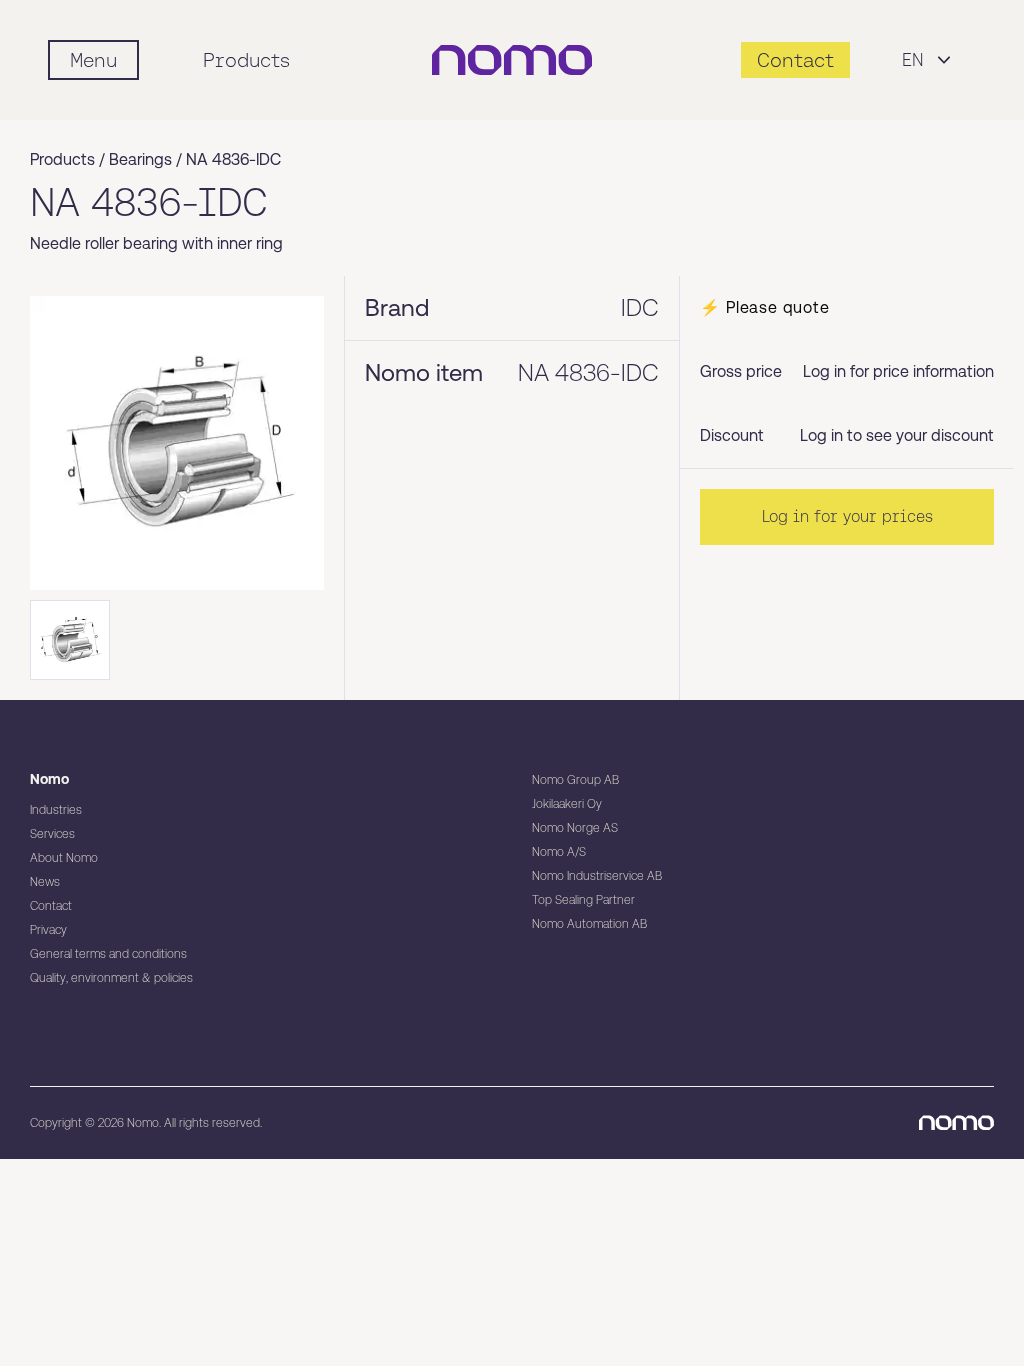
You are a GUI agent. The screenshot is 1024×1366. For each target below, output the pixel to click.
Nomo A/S (559, 852)
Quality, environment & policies (111, 978)
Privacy (48, 930)
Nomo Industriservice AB (597, 876)
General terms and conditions (108, 954)
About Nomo (64, 858)
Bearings (140, 159)
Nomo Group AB (575, 780)
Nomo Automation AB (589, 924)
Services (52, 834)
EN (913, 59)
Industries (56, 810)
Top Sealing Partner (583, 900)
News (45, 882)
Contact (51, 906)
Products (246, 60)
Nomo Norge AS (575, 828)
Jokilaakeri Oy (567, 804)
